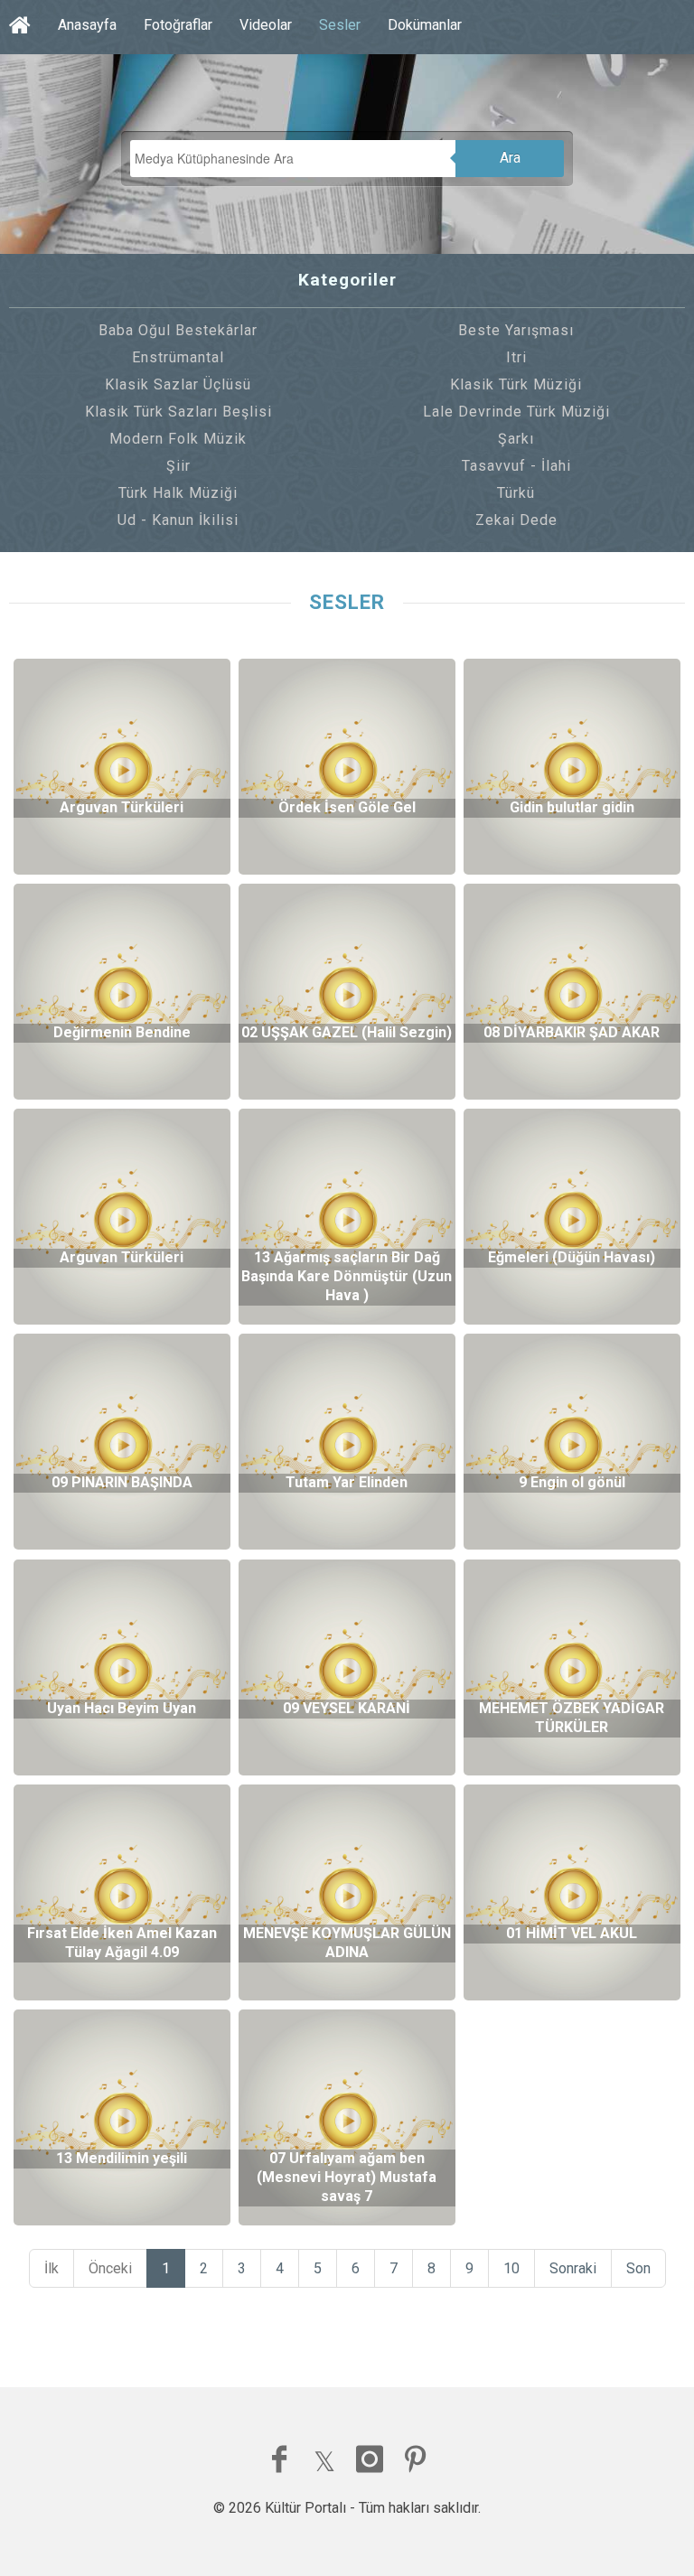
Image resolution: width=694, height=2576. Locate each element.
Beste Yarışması (516, 330)
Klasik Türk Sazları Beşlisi (178, 412)
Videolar (266, 25)
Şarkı (516, 439)
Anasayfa (87, 25)
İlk (52, 2268)
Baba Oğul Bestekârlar (178, 330)
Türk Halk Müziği (178, 493)
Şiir (178, 466)
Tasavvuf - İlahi (516, 466)
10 (511, 2268)
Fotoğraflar (178, 25)
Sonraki (573, 2268)
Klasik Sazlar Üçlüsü (178, 384)
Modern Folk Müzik (178, 439)
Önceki (110, 2268)
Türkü (516, 493)
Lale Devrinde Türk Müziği (516, 412)
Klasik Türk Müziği (516, 384)
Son (638, 2268)
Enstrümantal (178, 357)
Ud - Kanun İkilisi (178, 520)
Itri (516, 357)
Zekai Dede (516, 520)
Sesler (340, 25)
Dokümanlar (425, 25)
